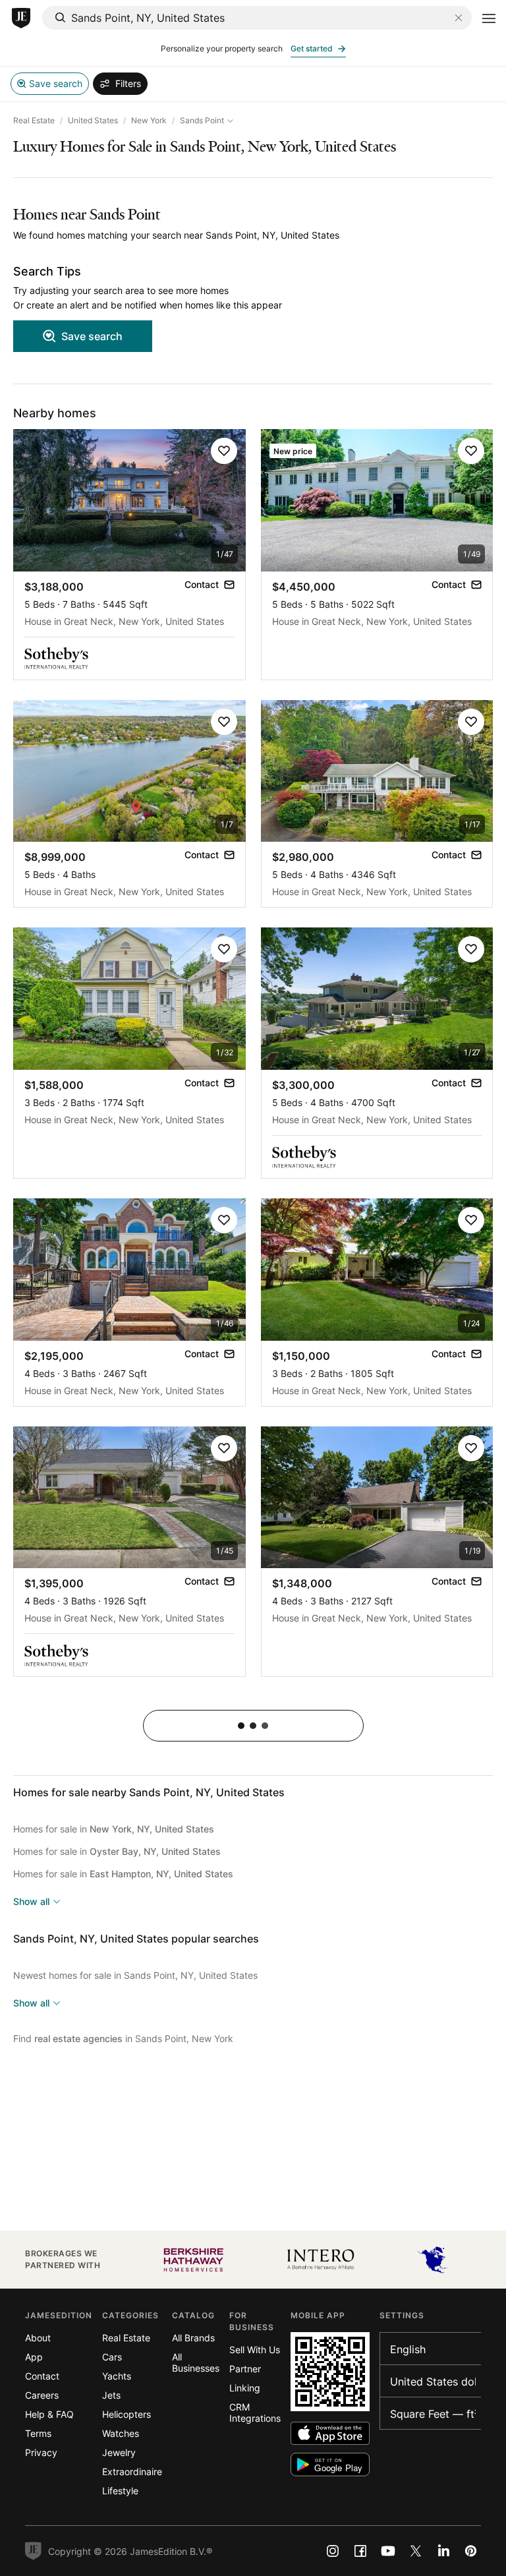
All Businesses (196, 2362)
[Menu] (489, 18)
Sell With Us (255, 2350)
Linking (245, 2388)
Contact (42, 2376)
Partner (245, 2369)
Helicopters (126, 2414)
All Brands (193, 2338)
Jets (111, 2395)
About (38, 2338)
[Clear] (459, 18)
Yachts (117, 2376)
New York (149, 120)
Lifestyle (120, 2491)
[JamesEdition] (21, 18)
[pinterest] (471, 2551)
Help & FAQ (49, 2414)
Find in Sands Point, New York (123, 2038)
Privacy (41, 2452)
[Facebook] (360, 2551)
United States (93, 120)
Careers (42, 2395)
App (34, 2357)
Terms (38, 2433)
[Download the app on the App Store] (330, 2433)
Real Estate (34, 120)
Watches (121, 2433)
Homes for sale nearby (149, 1792)
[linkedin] (443, 2551)
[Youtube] (388, 2551)
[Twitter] (416, 2551)
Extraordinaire (132, 2472)
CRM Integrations (255, 2413)
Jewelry (119, 2452)
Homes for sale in (114, 1829)
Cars (112, 2357)
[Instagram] (333, 2551)
